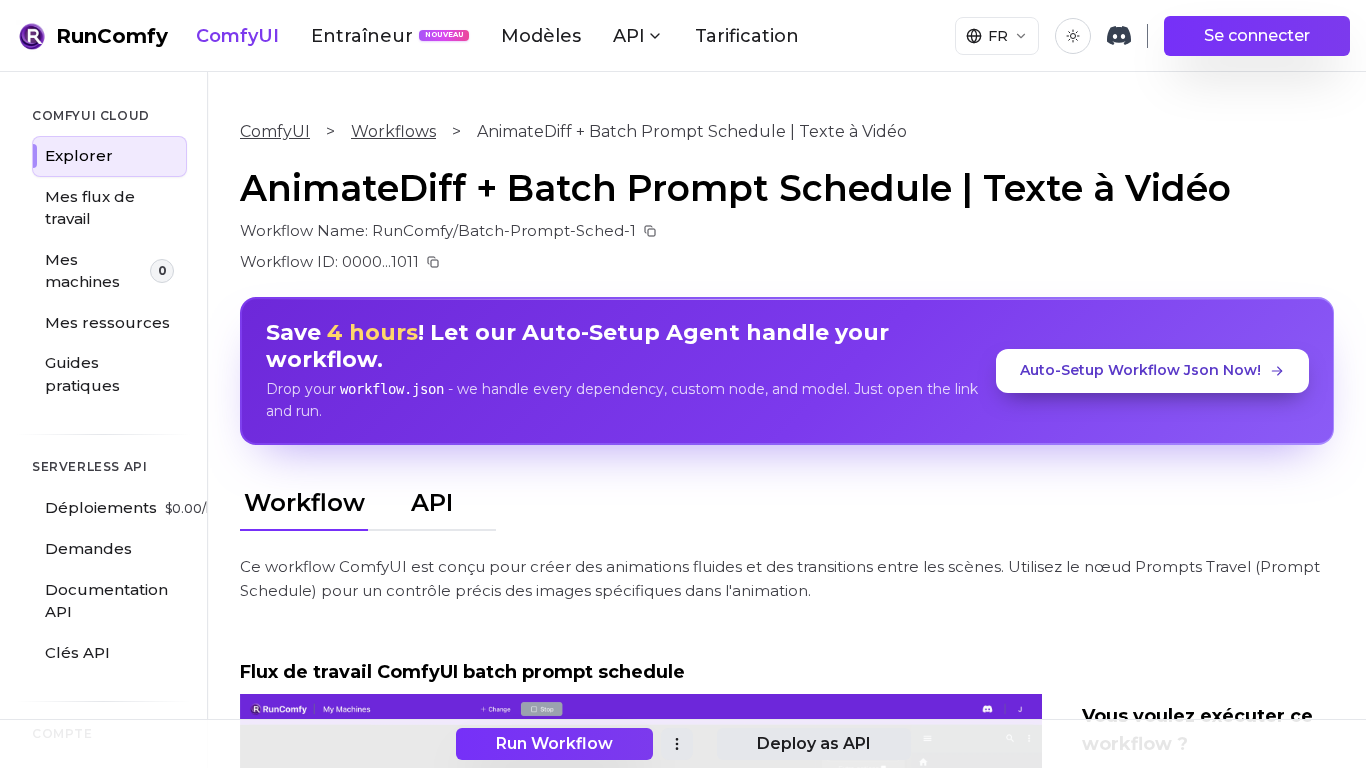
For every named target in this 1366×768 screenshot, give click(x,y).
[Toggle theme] (1073, 36)
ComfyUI (237, 36)
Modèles (541, 36)
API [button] (629, 36)
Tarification (747, 36)
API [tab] (432, 502)
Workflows (393, 131)
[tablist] (368, 500)
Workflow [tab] (304, 502)
